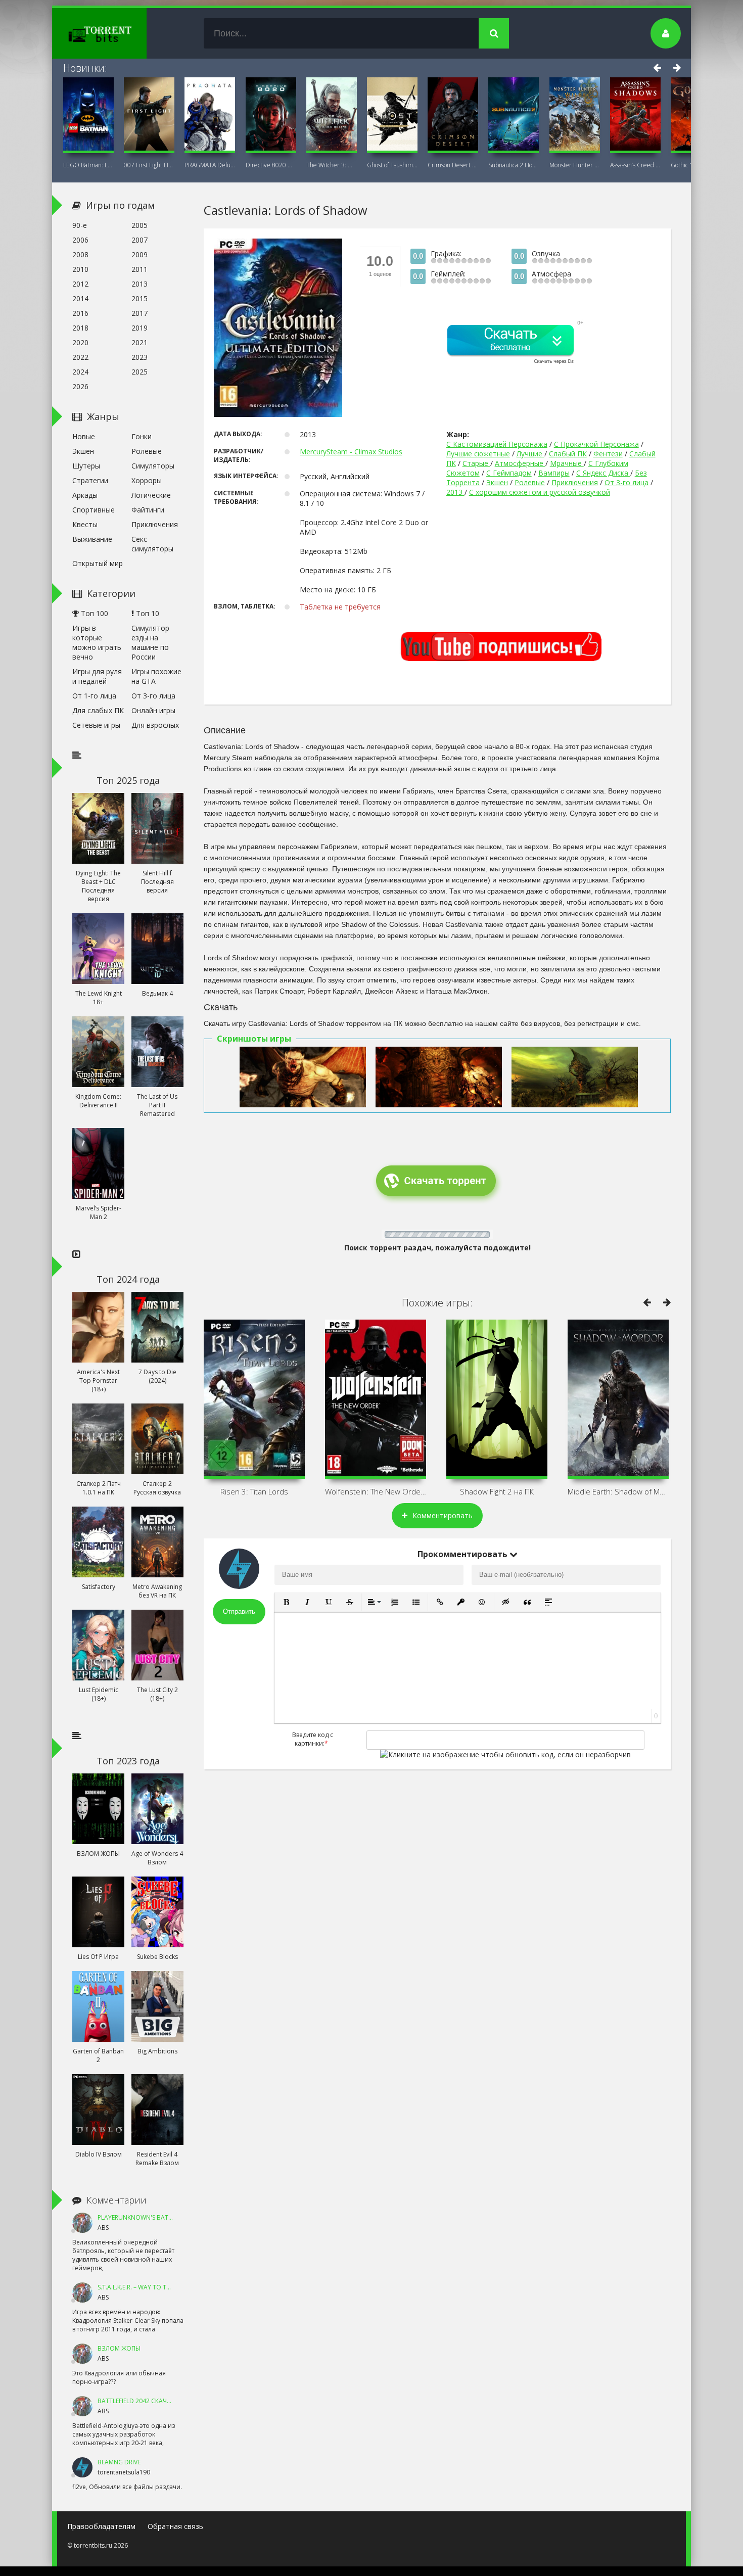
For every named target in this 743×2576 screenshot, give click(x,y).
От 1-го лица (94, 696)
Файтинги (148, 510)
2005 (140, 225)
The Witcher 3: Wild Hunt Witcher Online (332, 165)
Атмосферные (520, 463)
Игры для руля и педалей (97, 676)
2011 (140, 269)
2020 (80, 342)
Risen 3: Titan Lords (254, 1491)
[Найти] (494, 33)
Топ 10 (147, 613)
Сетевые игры (96, 725)
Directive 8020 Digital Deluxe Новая (271, 165)
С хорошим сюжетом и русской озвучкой (540, 492)
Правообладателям (101, 2526)
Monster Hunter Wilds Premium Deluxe (575, 165)
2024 (80, 372)
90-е (80, 225)
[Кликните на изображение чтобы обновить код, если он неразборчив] (505, 1754)
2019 (140, 328)
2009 (140, 254)
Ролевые (530, 482)
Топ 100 (94, 613)
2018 (80, 328)
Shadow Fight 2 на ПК (497, 1491)
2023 (140, 357)
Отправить (239, 1611)
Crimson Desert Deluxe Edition (453, 165)
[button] (286, 1602)
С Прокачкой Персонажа (596, 444)
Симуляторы (153, 466)
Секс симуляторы (152, 544)
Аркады (85, 495)
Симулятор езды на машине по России (150, 642)
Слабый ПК (568, 454)
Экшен (497, 482)
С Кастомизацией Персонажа (497, 444)
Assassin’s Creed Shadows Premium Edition (635, 165)
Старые (476, 463)
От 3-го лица (626, 482)
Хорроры (147, 480)
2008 (80, 254)
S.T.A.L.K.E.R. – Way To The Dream (147, 2287)
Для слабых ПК (98, 710)
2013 (455, 492)
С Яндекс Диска (603, 473)
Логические (151, 495)
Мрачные (567, 463)
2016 (80, 313)
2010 (80, 269)
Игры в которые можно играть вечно (97, 642)
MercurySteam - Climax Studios (351, 452)
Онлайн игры (153, 710)
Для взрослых (155, 725)
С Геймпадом (509, 473)
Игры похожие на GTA (156, 676)
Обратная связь (175, 2526)
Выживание (92, 539)
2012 (80, 284)
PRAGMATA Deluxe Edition (210, 165)
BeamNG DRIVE (119, 2462)
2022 (80, 357)
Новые (84, 436)
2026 (80, 386)
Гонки (142, 436)
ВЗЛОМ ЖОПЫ (119, 2348)
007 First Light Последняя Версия (149, 165)
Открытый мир (98, 563)
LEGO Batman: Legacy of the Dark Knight (88, 165)
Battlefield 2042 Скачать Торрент (152, 2401)
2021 (140, 342)
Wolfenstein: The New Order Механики (376, 1491)
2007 (140, 240)
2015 (140, 298)
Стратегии (90, 480)
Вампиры (554, 473)
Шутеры (86, 466)
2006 (80, 240)
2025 (140, 372)
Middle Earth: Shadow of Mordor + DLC (618, 1491)
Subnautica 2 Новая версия (514, 165)
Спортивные (94, 510)
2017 (140, 313)
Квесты (85, 524)
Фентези (608, 454)
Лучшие (530, 454)
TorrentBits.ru (118, 33)
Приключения (575, 482)
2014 (80, 298)
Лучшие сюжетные (478, 454)
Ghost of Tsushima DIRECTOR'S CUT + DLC (392, 165)
